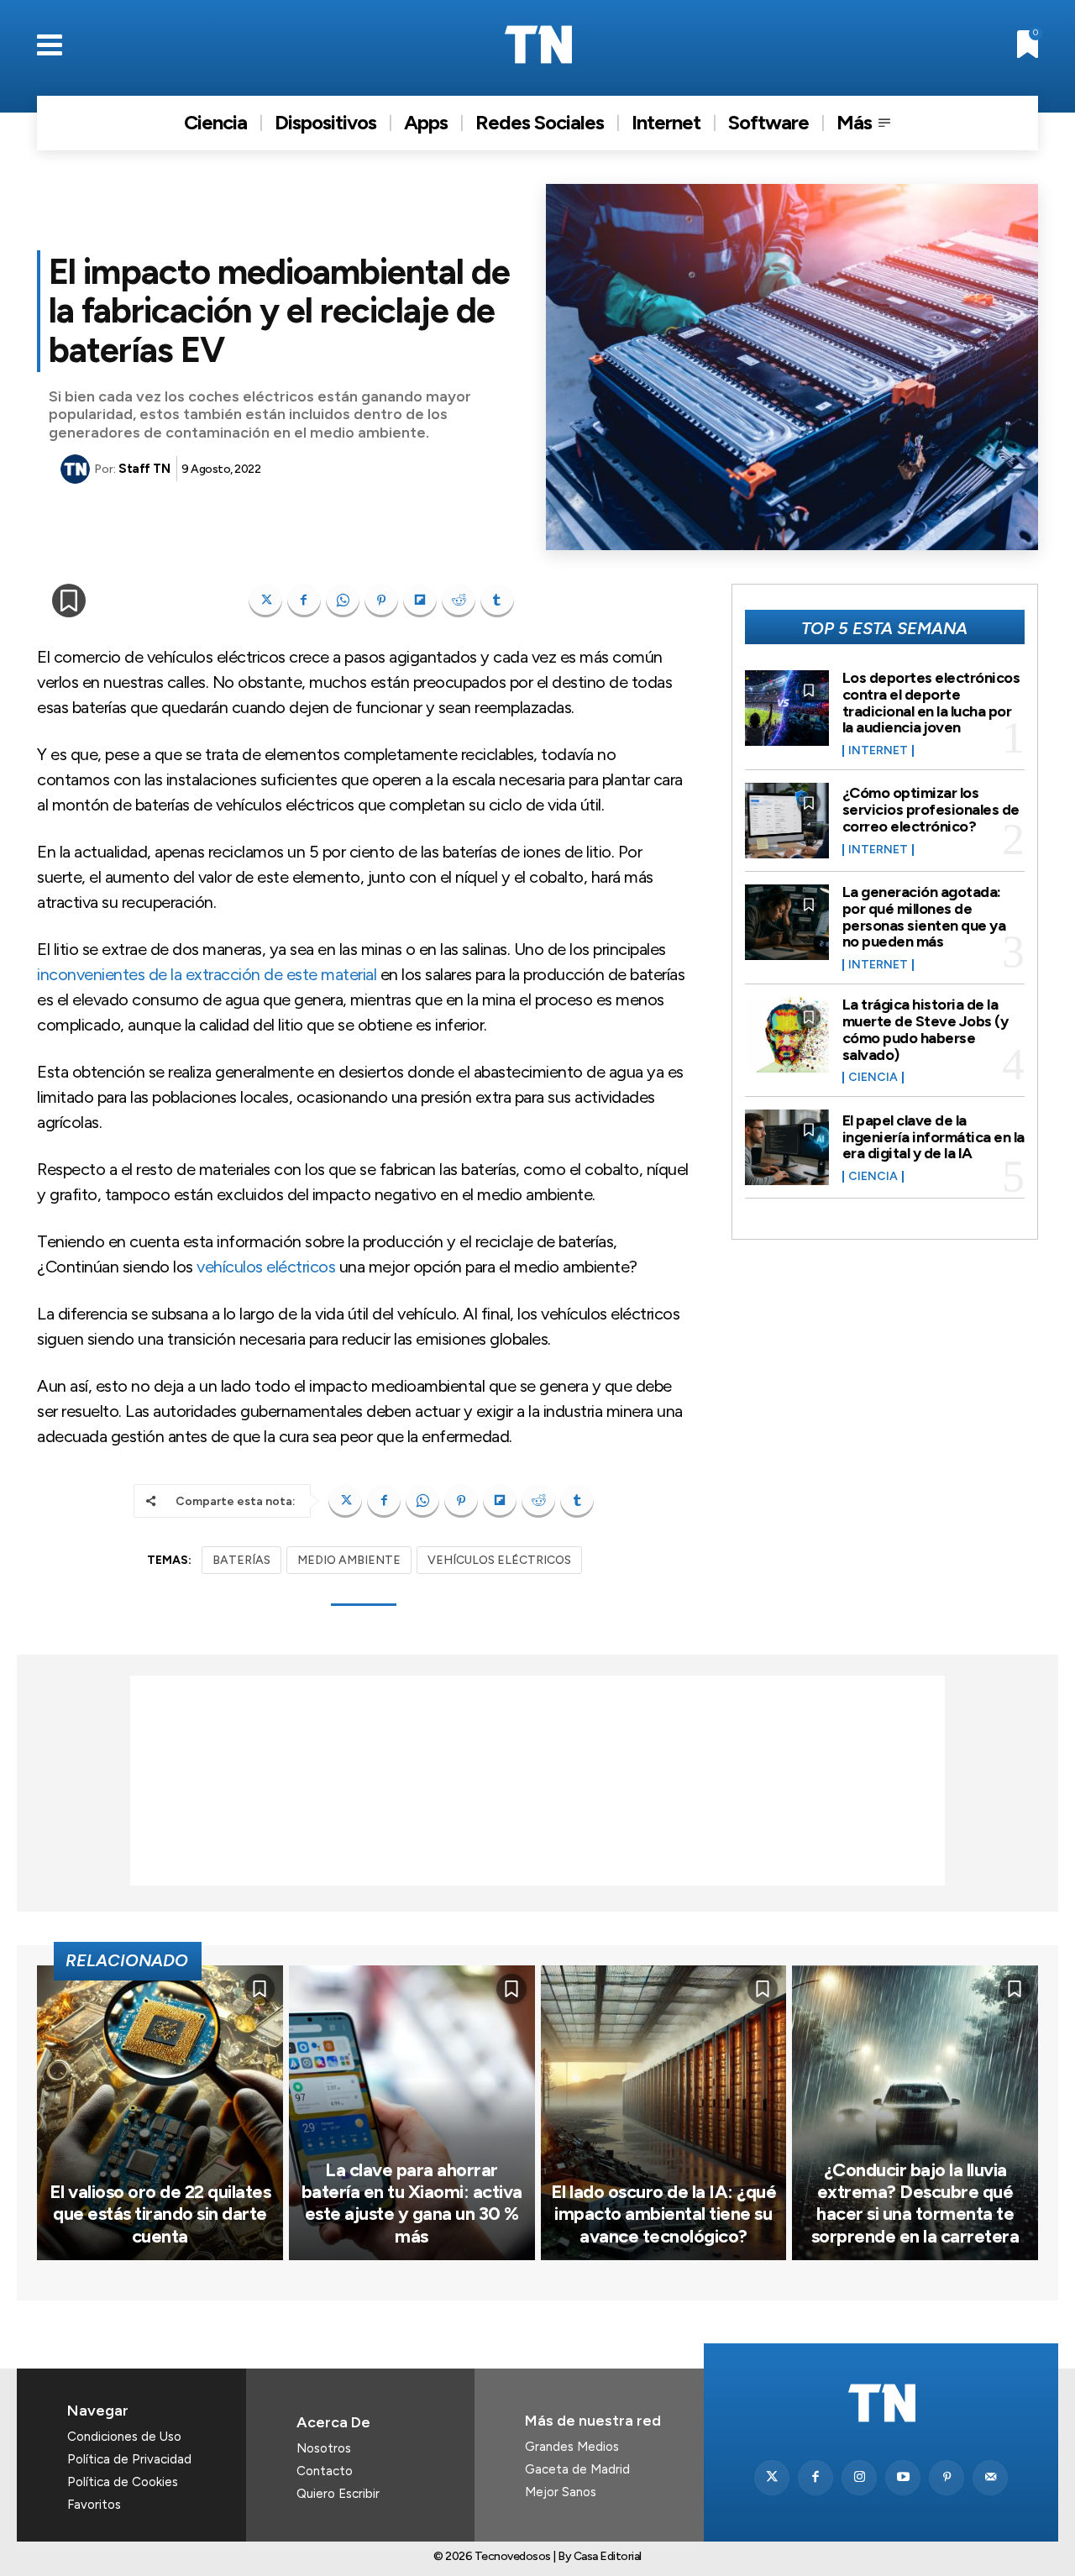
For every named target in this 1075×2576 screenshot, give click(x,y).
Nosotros (324, 2448)
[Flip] (420, 601)
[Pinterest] (381, 601)
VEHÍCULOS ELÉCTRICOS (499, 1560)
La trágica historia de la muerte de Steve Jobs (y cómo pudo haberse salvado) (926, 1029)
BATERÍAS (241, 1560)
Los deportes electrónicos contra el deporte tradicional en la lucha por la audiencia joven (931, 703)
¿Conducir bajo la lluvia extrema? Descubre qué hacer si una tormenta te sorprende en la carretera (915, 2203)
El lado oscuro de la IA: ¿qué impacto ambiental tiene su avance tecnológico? (664, 2214)
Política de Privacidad (129, 2459)
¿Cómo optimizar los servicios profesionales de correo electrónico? (931, 810)
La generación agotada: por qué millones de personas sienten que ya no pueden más (924, 917)
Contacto (325, 2471)
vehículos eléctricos (266, 1267)
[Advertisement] (537, 1781)
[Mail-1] (990, 2478)
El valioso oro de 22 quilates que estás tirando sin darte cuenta (160, 2214)
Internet (878, 751)
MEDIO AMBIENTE (349, 1560)
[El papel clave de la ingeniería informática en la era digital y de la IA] (787, 1147)
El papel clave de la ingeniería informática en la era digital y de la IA (933, 1137)
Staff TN (144, 469)
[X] (265, 601)
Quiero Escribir (338, 2494)
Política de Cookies (123, 2482)
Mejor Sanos (561, 2492)
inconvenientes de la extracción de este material (207, 974)
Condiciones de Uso (124, 2437)
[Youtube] (903, 2478)
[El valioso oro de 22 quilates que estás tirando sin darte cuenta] (160, 2113)
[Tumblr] (497, 601)
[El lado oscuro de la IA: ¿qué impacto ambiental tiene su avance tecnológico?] (664, 2113)
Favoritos (94, 2505)
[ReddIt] (459, 601)
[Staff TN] (77, 469)
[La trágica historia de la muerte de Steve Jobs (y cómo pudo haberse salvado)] (787, 1035)
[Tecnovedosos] (538, 45)
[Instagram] (859, 2478)
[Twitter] (772, 2478)
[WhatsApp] (343, 601)
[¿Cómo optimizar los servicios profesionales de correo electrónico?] (787, 821)
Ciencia (873, 1078)
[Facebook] (304, 601)
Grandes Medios (572, 2447)
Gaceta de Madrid (577, 2469)
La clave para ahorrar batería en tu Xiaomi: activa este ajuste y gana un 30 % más (412, 2203)
